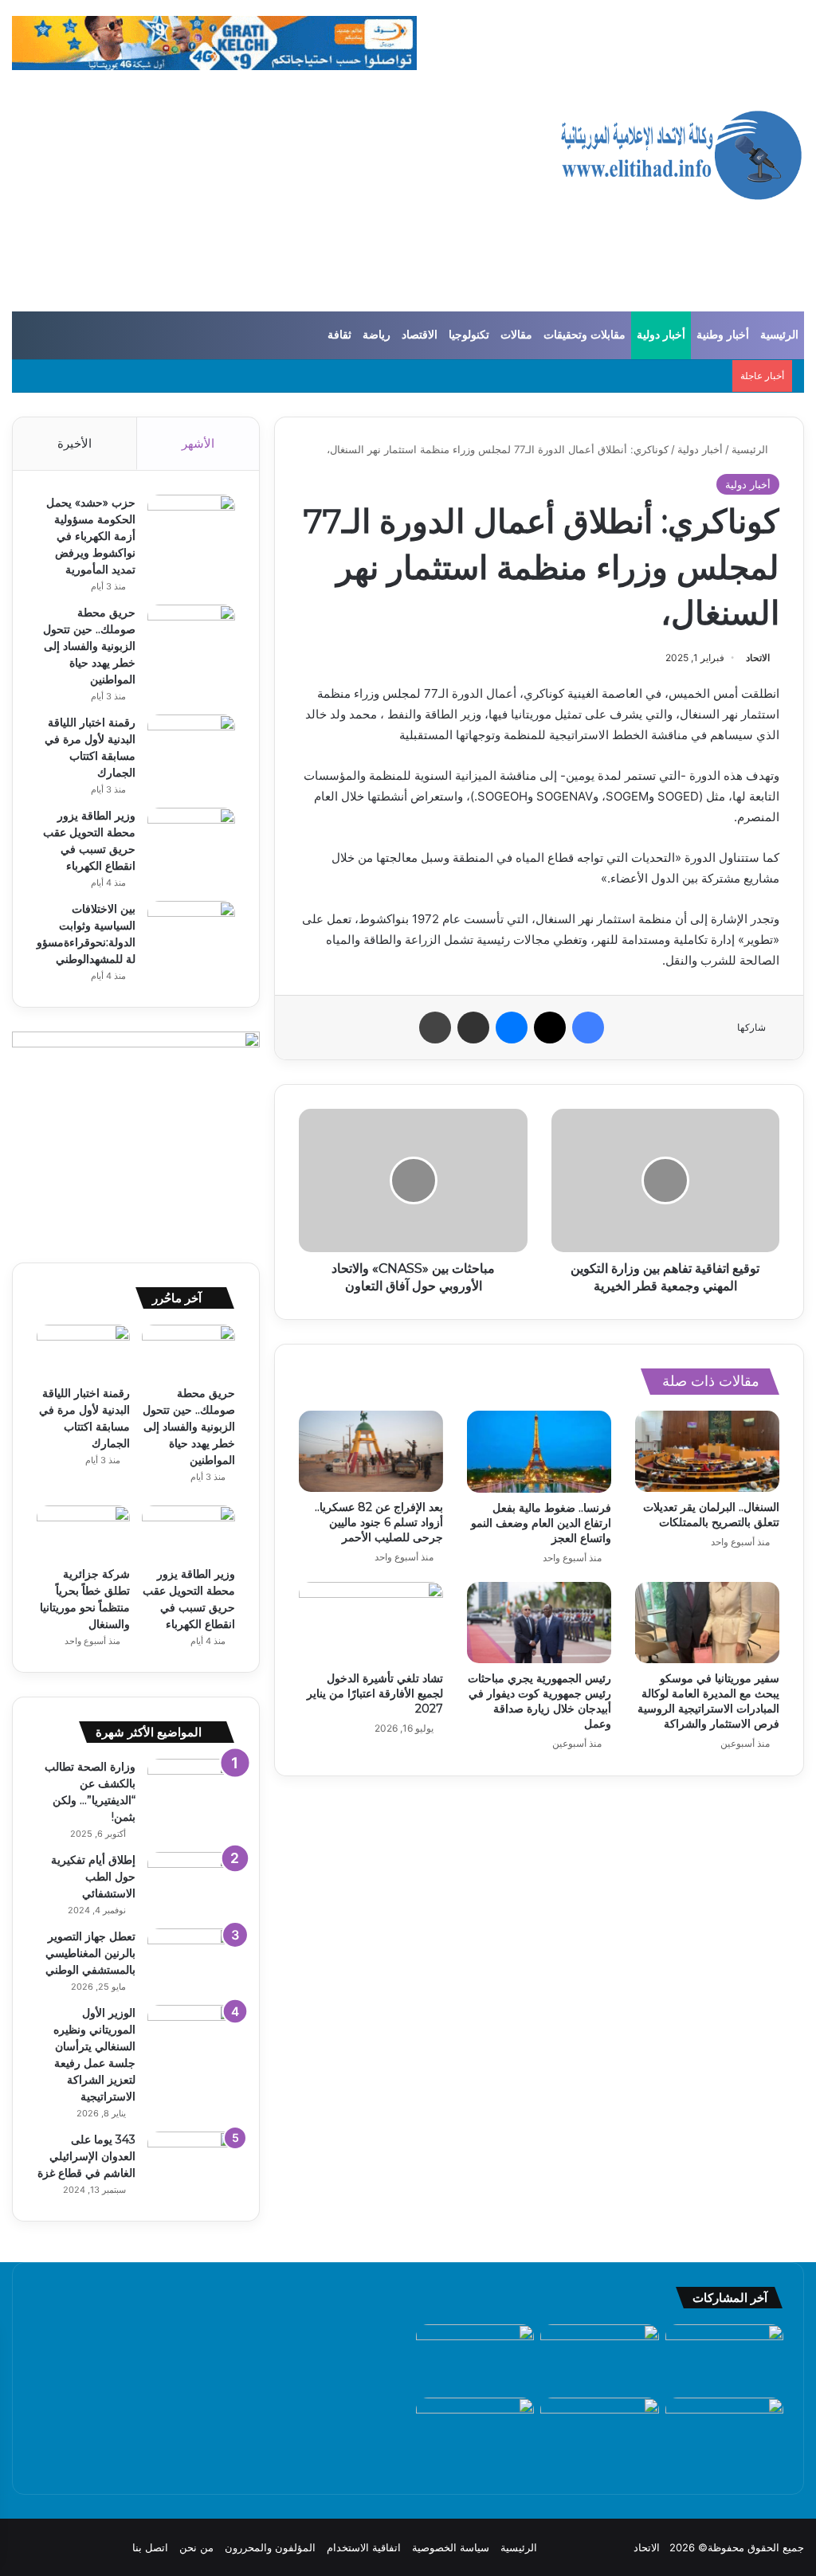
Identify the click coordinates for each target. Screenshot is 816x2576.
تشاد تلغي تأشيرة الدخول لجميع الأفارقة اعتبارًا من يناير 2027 (375, 1693)
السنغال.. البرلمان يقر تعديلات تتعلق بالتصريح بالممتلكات (711, 1515)
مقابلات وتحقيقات (585, 335)
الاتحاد (758, 658)
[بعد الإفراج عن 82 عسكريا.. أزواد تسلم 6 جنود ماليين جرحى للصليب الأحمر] (371, 1451)
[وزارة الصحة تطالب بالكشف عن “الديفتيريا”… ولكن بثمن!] (191, 1789)
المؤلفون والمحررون (270, 2547)
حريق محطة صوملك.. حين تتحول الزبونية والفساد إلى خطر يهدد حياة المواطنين (89, 646)
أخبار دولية (661, 335)
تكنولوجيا (469, 335)
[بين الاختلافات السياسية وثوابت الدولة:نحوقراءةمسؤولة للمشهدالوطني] (191, 931)
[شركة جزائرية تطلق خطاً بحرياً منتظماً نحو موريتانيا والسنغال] (83, 1532)
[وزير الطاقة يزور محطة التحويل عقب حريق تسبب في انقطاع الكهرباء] (191, 838)
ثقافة (339, 335)
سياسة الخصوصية (451, 2547)
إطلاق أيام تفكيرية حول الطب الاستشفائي (93, 1877)
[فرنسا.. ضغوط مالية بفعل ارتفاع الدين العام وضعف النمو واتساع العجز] (539, 1452)
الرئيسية (779, 335)
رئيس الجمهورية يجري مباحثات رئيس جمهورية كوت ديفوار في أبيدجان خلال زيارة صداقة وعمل (539, 1701)
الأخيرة (75, 443)
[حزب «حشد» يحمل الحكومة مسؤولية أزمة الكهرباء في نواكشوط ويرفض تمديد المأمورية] (191, 525)
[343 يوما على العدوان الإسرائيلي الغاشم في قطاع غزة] (191, 2161)
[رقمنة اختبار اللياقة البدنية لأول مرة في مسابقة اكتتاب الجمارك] (191, 744)
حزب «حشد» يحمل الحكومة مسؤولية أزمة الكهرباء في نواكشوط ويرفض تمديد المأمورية (91, 536)
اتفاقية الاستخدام (364, 2547)
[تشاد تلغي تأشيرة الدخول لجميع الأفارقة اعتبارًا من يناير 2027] (371, 1623)
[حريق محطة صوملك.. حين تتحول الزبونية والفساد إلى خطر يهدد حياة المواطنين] (191, 634)
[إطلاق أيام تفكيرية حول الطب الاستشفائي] (191, 1882)
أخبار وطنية (723, 335)
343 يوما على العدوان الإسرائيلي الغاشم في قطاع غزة (86, 2156)
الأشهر (198, 443)
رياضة (377, 335)
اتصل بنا (150, 2547)
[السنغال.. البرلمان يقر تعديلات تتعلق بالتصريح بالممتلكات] (707, 1451)
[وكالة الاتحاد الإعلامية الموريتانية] (680, 156)
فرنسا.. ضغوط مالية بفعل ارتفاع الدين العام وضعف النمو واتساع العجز (541, 1523)
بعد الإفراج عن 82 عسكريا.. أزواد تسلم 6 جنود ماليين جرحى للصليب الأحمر (379, 1522)
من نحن (196, 2547)
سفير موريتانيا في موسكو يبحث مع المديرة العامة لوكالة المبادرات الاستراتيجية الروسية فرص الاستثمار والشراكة (708, 1701)
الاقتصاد (420, 335)
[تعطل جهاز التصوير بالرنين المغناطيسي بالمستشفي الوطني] (191, 1958)
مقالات (516, 335)
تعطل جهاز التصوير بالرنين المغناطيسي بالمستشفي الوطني (90, 1953)
